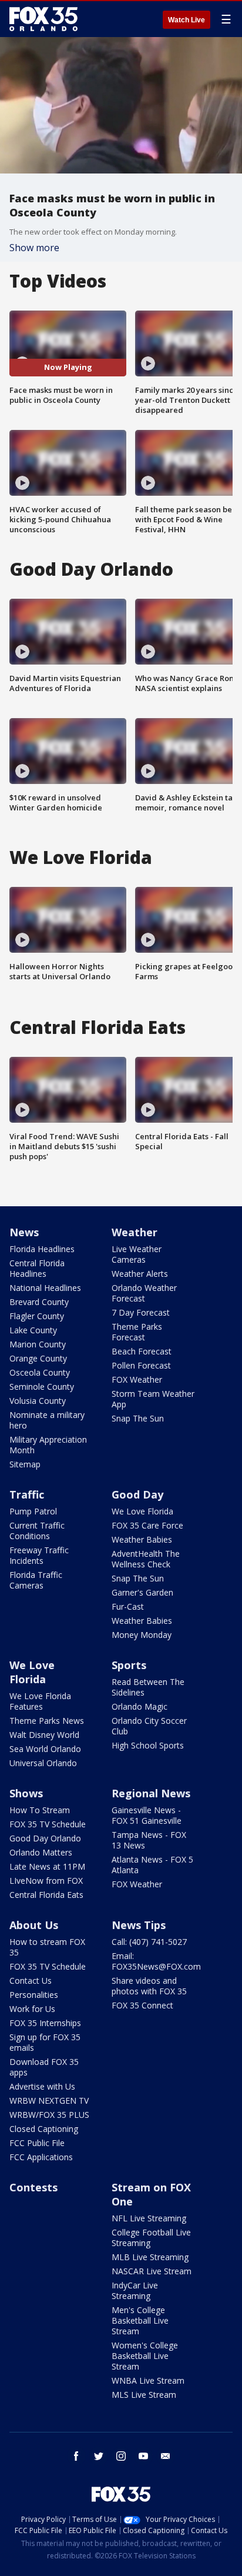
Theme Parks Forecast (137, 1332)
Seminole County (42, 1387)
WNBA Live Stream (148, 2380)
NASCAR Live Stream (152, 2271)
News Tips (139, 1925)
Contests (33, 2187)
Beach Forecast (142, 1351)
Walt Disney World (44, 1735)
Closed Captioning (44, 2129)
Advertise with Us (42, 2086)
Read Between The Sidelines (148, 1687)
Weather (135, 1232)
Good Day (137, 1494)
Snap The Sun (138, 1418)
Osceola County (40, 1372)
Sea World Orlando (45, 1749)
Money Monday (142, 1635)
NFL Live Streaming (149, 2218)
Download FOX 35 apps (44, 2067)
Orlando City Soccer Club (149, 1726)
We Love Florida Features (40, 1701)
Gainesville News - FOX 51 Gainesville (147, 1815)
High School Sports (148, 1745)
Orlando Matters (41, 1852)
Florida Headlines (42, 1249)
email (166, 2456)
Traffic (27, 1494)
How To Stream (40, 1810)
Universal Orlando (43, 1763)
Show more (34, 248)
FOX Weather (137, 1379)
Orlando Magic (140, 1706)
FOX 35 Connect (142, 2005)
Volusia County (38, 1401)
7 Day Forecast (141, 1312)
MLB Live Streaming (150, 2257)
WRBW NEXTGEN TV (49, 2100)
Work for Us (32, 2009)
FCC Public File (37, 2143)
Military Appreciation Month (48, 1445)
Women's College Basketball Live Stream (145, 2356)
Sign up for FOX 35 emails (45, 2042)
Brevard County (39, 1302)
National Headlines (45, 1288)
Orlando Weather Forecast (144, 1293)
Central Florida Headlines (37, 1268)
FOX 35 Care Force (147, 1525)
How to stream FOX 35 (47, 1947)
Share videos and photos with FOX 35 (149, 1986)
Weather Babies (142, 1539)
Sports (129, 1665)
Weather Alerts (140, 1274)
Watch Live (186, 20)
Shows (26, 1793)
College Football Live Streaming (151, 2238)
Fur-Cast (128, 1606)
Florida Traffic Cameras (36, 1580)
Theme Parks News (47, 1721)
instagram (121, 2456)
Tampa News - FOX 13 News (149, 1840)
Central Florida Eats (46, 1895)
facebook (76, 2456)
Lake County (33, 1330)
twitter (99, 2456)
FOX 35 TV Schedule (48, 1824)
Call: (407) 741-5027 (149, 1942)
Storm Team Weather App (153, 1399)
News (24, 1232)
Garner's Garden (142, 1592)
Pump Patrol (33, 1511)
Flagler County (37, 1316)
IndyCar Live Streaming (135, 2290)
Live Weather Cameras (137, 1254)
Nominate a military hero (47, 1420)
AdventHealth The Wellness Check (146, 1559)
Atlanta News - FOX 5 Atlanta (152, 1865)
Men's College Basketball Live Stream (140, 2320)
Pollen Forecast (141, 1365)
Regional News (151, 1793)
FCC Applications (41, 2157)
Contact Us (31, 1981)
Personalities (34, 1995)
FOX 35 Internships (45, 2023)
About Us (34, 1925)
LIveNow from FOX (46, 1881)
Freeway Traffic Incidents (39, 1555)
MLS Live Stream (144, 2395)
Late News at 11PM (47, 1866)
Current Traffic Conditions (37, 1531)
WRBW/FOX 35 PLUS (49, 2115)
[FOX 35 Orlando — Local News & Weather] (43, 19)
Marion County (38, 1344)
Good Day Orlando (45, 1838)
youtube (143, 2456)
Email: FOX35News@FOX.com (156, 1961)
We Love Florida (142, 1511)
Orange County (38, 1358)
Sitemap (25, 1464)
